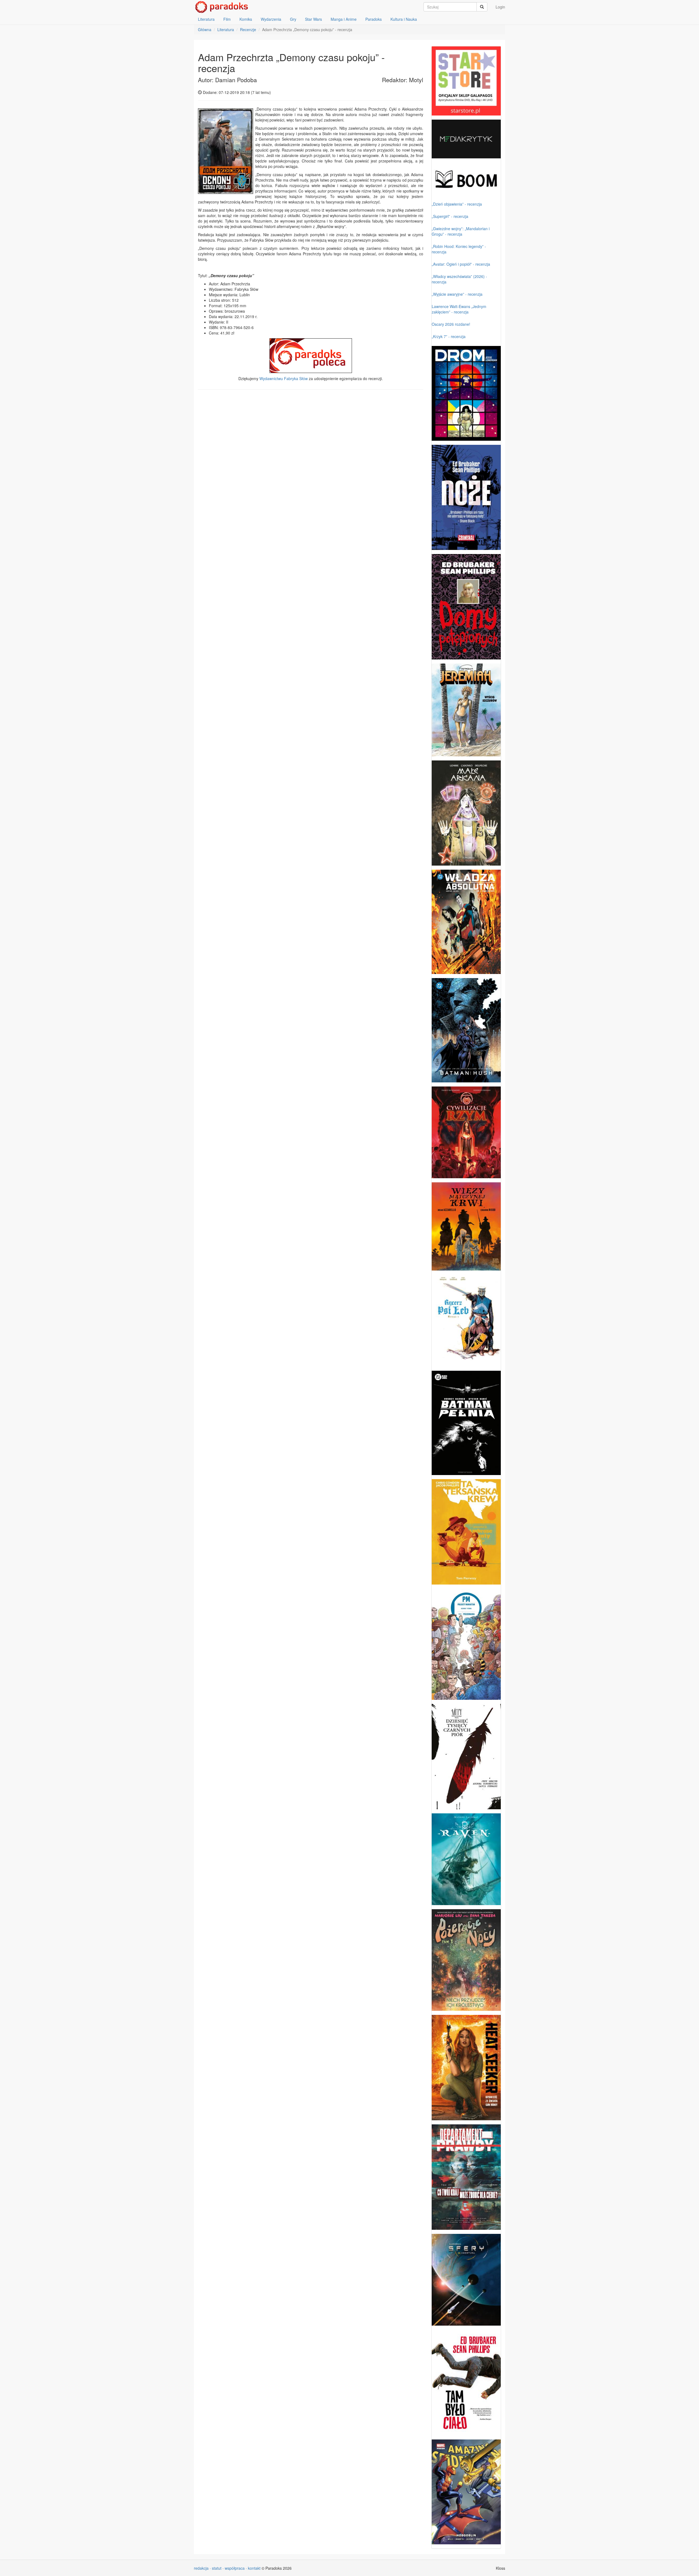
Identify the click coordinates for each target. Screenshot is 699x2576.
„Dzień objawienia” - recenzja (457, 204)
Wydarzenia (271, 19)
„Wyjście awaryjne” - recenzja (457, 294)
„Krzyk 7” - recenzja (449, 336)
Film (227, 19)
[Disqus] (311, 463)
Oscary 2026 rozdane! (451, 324)
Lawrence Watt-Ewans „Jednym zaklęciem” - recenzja (459, 309)
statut (217, 2568)
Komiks (246, 19)
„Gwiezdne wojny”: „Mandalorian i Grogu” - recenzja (461, 231)
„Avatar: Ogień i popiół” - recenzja (461, 264)
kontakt (254, 2568)
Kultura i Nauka (404, 19)
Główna (205, 29)
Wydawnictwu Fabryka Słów (284, 378)
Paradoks (374, 19)
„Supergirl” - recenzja (450, 216)
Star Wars (313, 19)
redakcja (201, 2568)
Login (500, 7)
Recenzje (248, 29)
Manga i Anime (344, 19)
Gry (293, 19)
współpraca (235, 2568)
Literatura (206, 19)
